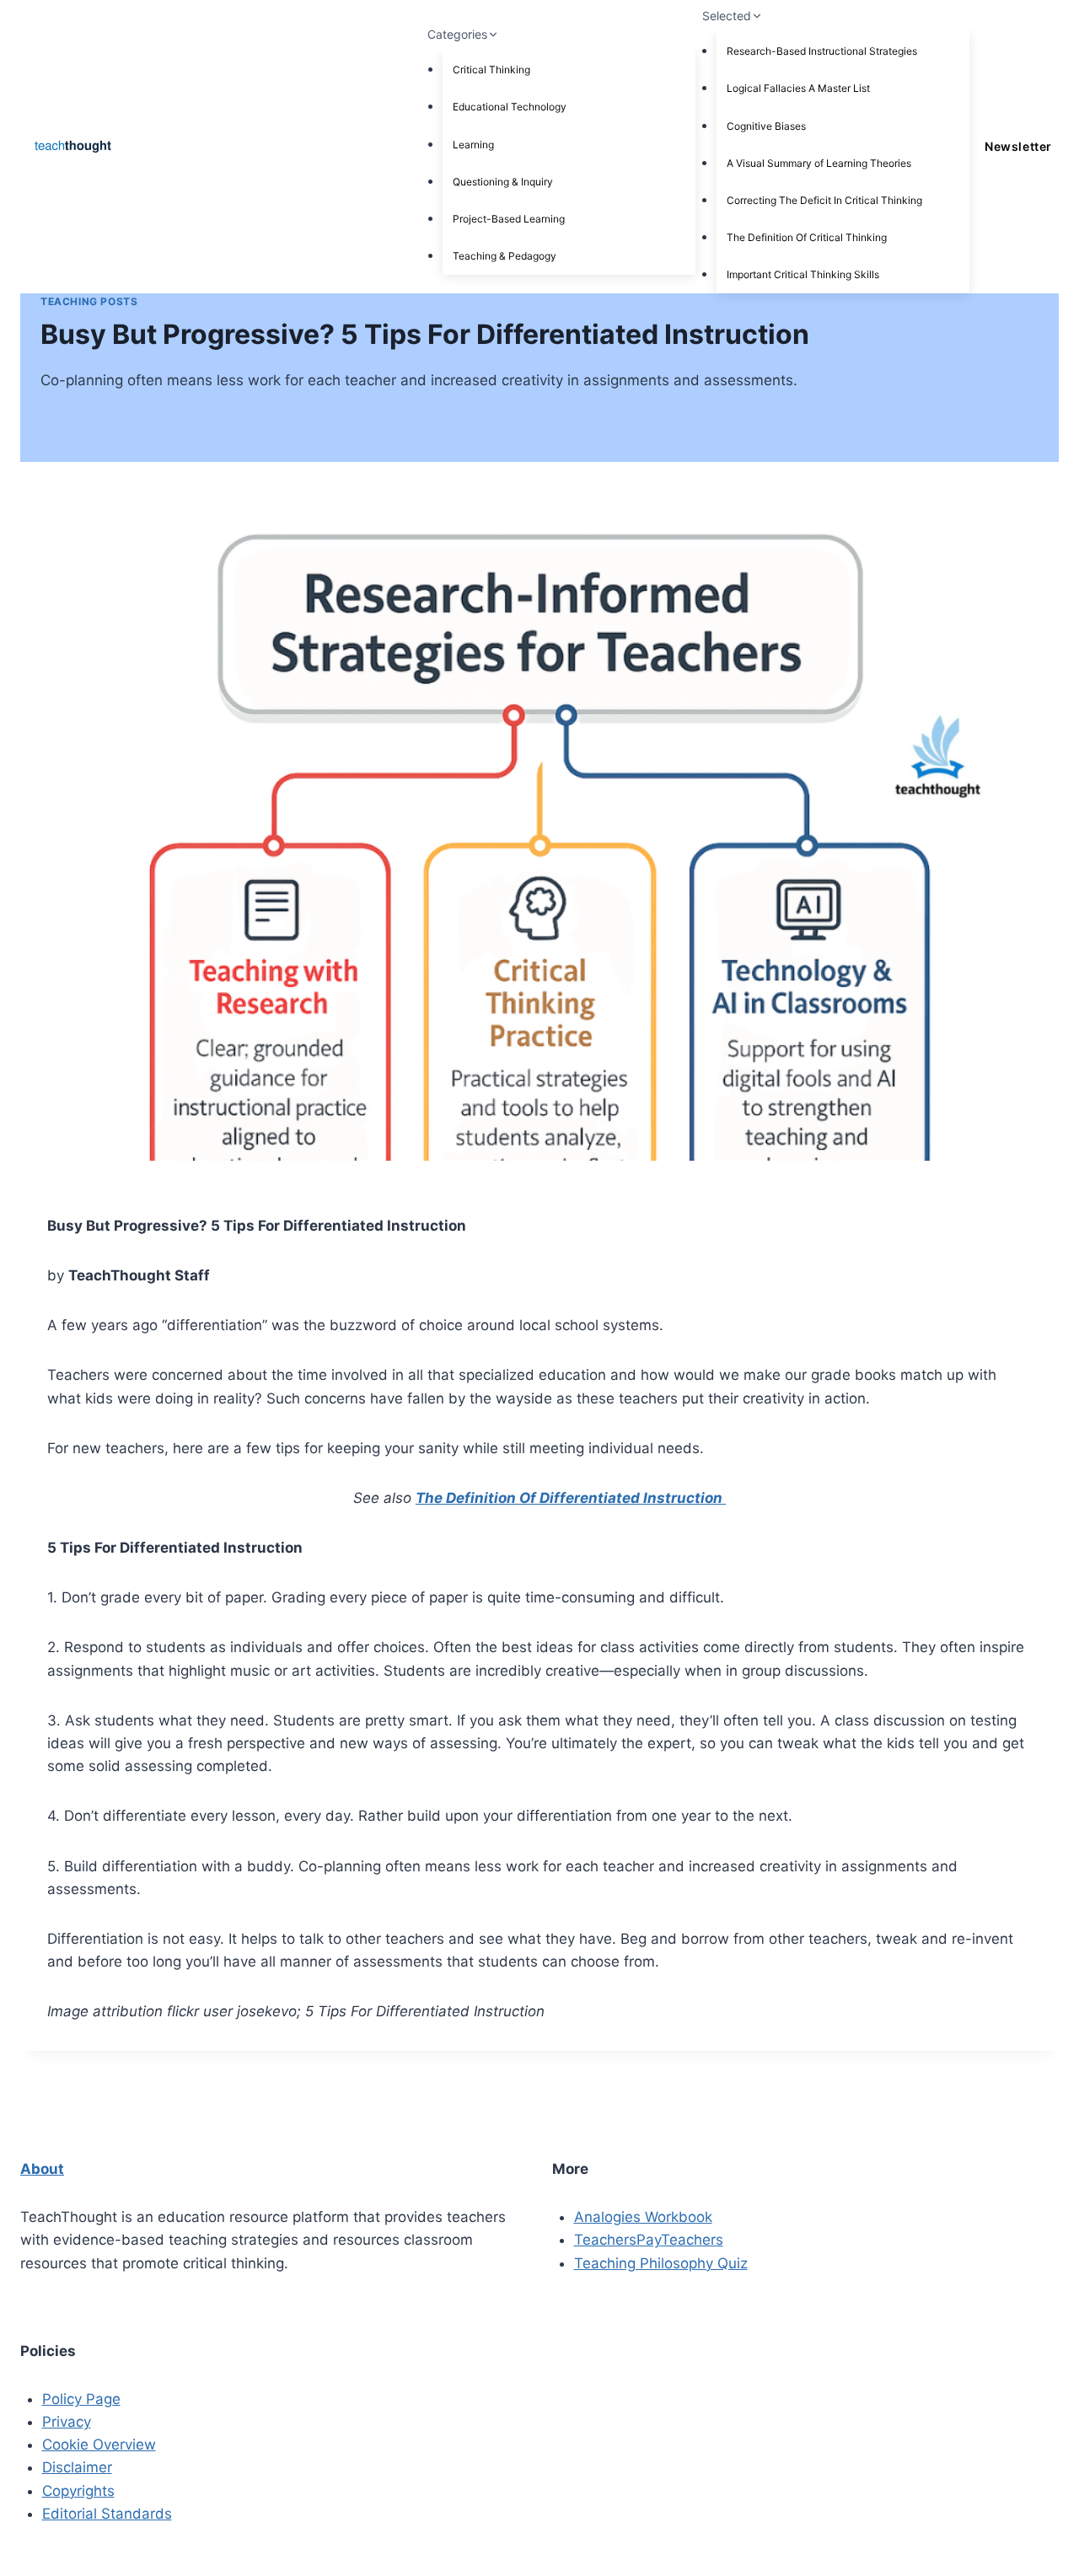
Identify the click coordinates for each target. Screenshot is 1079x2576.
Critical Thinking (491, 70)
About (42, 2169)
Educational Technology (510, 107)
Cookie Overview (99, 2445)
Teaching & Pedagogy (505, 256)
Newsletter (1018, 146)
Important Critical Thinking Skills (803, 274)
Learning (473, 145)
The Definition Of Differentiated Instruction (571, 1498)
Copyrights (78, 2491)
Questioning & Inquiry (503, 182)
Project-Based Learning (509, 219)
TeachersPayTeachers (649, 2240)
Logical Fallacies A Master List (798, 88)
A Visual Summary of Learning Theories (819, 163)
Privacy (67, 2422)
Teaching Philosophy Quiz (661, 2263)
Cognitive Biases (766, 126)
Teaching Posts (89, 301)
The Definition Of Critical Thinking (807, 237)
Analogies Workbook (643, 2217)
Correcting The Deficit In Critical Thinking (824, 200)
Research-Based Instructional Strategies (822, 51)
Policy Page (81, 2399)
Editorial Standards (107, 2514)
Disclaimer (77, 2467)
